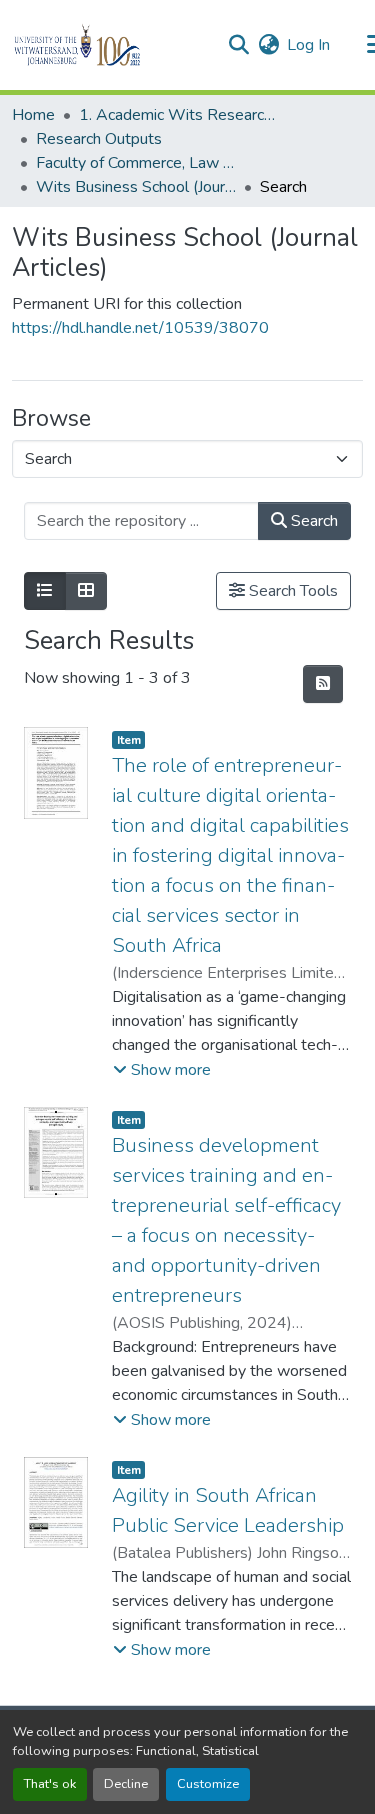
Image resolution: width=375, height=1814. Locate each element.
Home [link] (33, 115)
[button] (111, 45)
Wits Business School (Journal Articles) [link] (136, 187)
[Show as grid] (86, 591)
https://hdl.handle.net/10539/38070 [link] (140, 328)
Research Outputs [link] (99, 139)
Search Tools (291, 591)
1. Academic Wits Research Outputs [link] (179, 115)
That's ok (50, 1784)
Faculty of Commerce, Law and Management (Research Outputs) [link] (136, 163)
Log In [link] (308, 45)
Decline (126, 1784)
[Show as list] (45, 591)
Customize (208, 1784)
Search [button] (312, 521)
